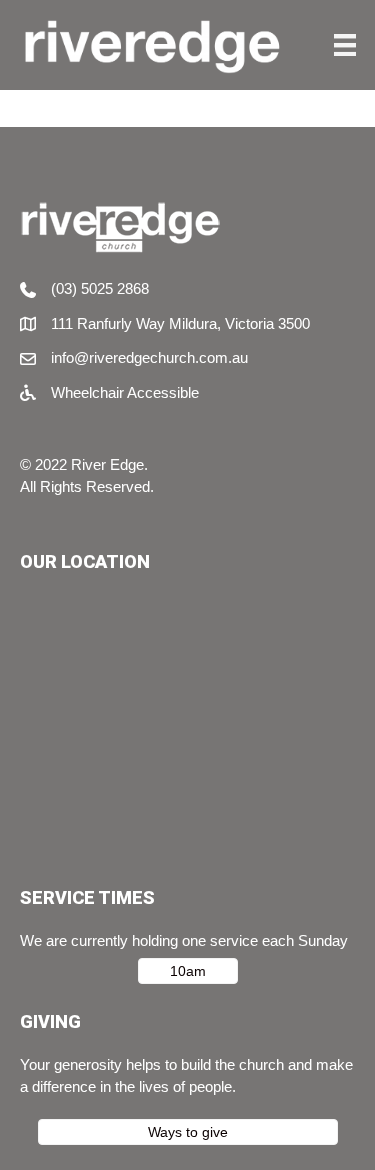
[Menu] (345, 45)
